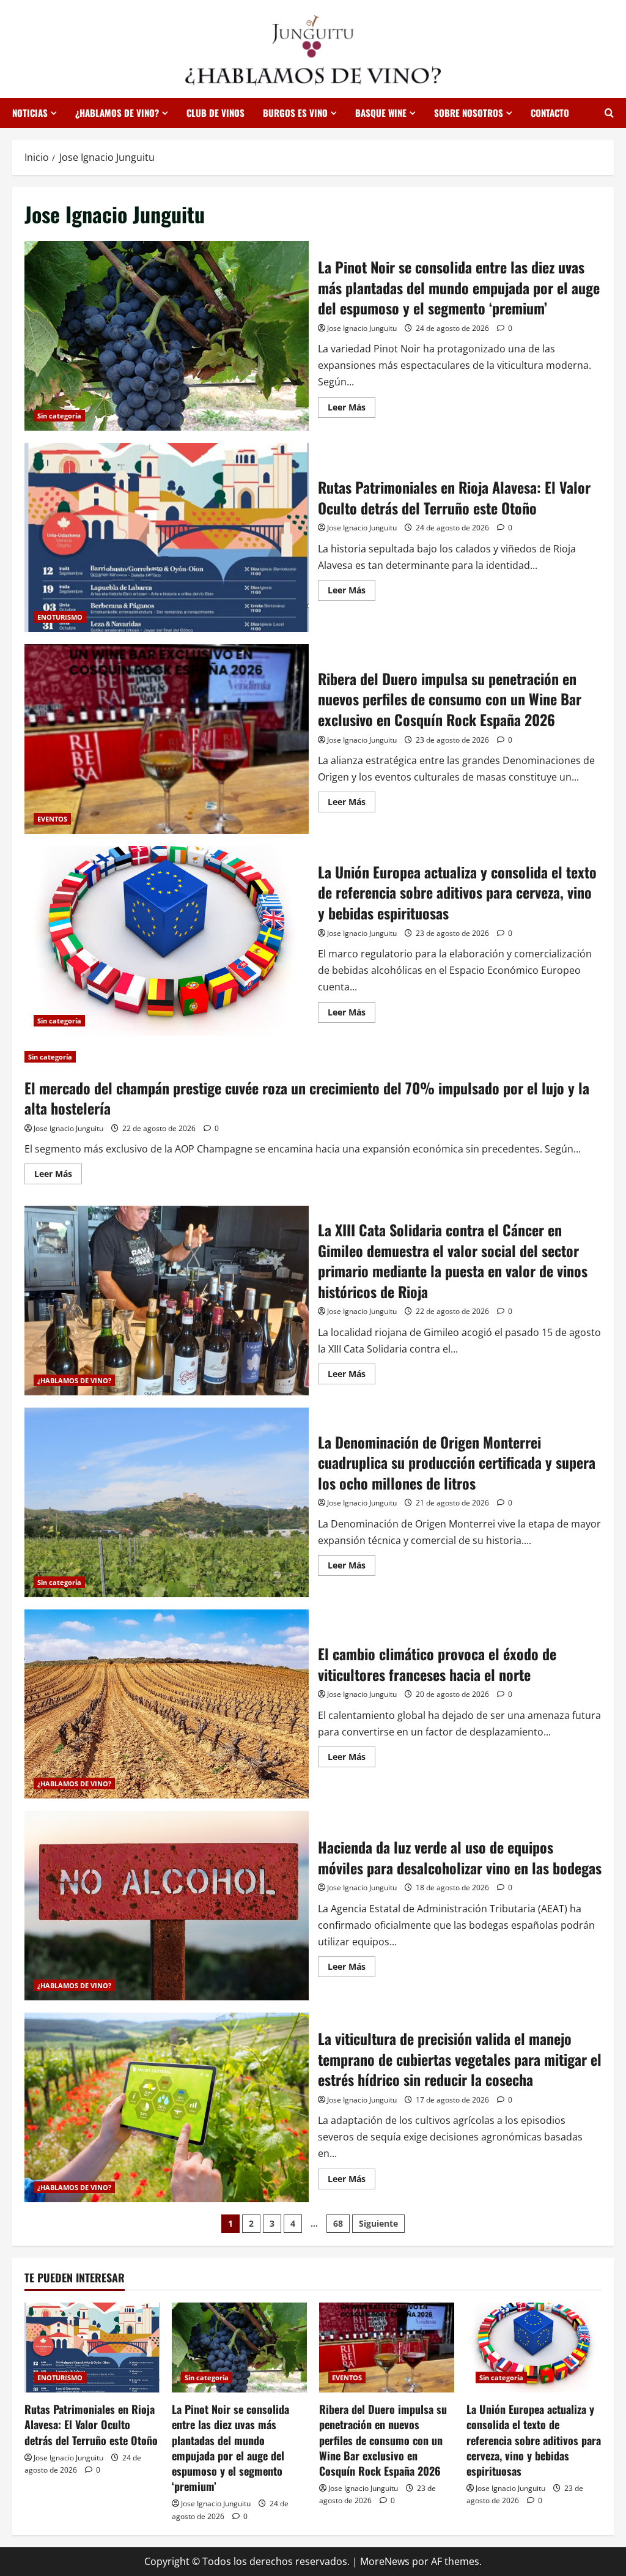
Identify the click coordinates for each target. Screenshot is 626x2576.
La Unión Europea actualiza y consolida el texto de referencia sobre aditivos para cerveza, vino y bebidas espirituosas (167, 941)
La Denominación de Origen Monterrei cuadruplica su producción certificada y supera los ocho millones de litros (167, 1502)
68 (338, 2223)
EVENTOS (52, 819)
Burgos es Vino (295, 113)
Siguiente (378, 2223)
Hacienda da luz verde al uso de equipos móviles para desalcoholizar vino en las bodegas (167, 1906)
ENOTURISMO (60, 617)
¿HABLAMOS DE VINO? (117, 113)
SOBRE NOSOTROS (469, 113)
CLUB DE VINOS (215, 113)
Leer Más (352, 409)
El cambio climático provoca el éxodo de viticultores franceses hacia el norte (167, 1704)
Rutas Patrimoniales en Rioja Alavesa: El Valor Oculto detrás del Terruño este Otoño (167, 538)
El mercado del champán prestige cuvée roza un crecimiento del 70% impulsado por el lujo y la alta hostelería (307, 1098)
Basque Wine (381, 113)
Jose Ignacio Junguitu (362, 328)
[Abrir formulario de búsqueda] (609, 113)
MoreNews (385, 2561)
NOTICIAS (30, 113)
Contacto (550, 113)
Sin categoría (59, 416)
